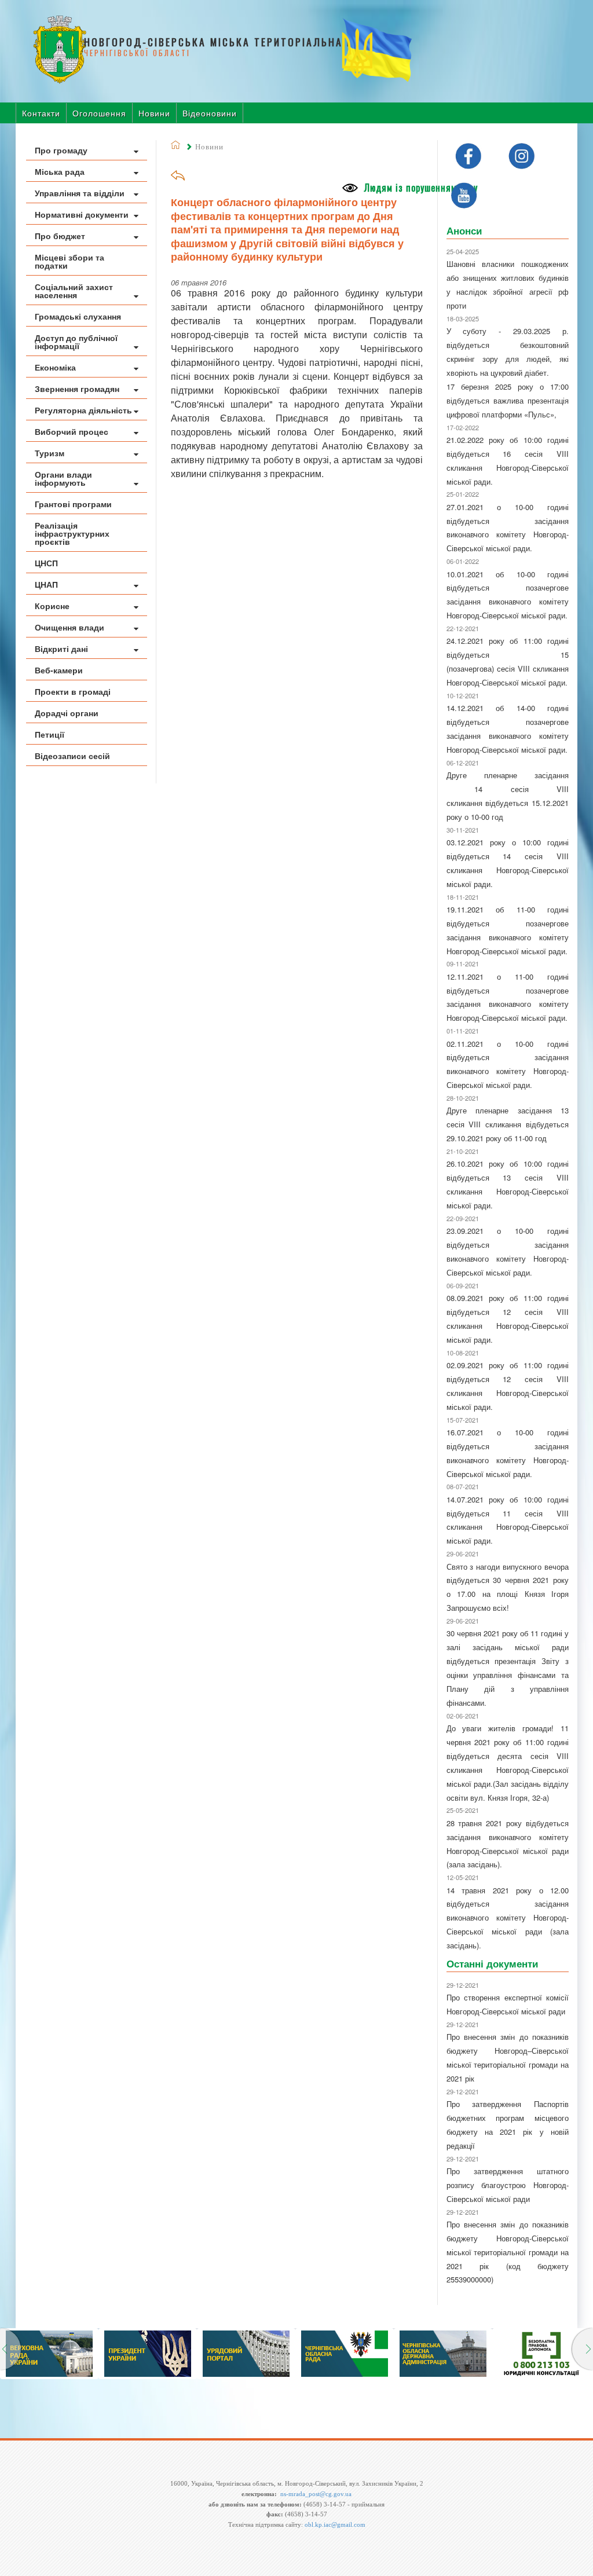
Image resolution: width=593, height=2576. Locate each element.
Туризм (50, 453)
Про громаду (61, 150)
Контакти (41, 113)
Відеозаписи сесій (72, 756)
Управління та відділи (80, 193)
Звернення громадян (77, 389)
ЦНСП (46, 563)
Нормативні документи (82, 214)
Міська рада (60, 171)
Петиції (50, 734)
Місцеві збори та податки (69, 261)
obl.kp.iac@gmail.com (335, 2524)
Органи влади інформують (63, 478)
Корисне (52, 606)
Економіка (55, 367)
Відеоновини (210, 113)
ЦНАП (46, 584)
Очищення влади (69, 627)
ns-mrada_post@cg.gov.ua (316, 2494)
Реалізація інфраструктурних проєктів (72, 533)
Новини (154, 113)
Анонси (464, 230)
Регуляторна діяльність (83, 410)
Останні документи (492, 1963)
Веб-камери (59, 670)
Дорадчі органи (67, 713)
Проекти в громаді (73, 691)
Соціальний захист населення (74, 291)
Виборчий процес (72, 431)
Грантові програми (73, 504)
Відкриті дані (61, 648)
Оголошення (99, 113)
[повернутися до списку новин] (178, 179)
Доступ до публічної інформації (76, 342)
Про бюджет (60, 236)
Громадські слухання (78, 316)
